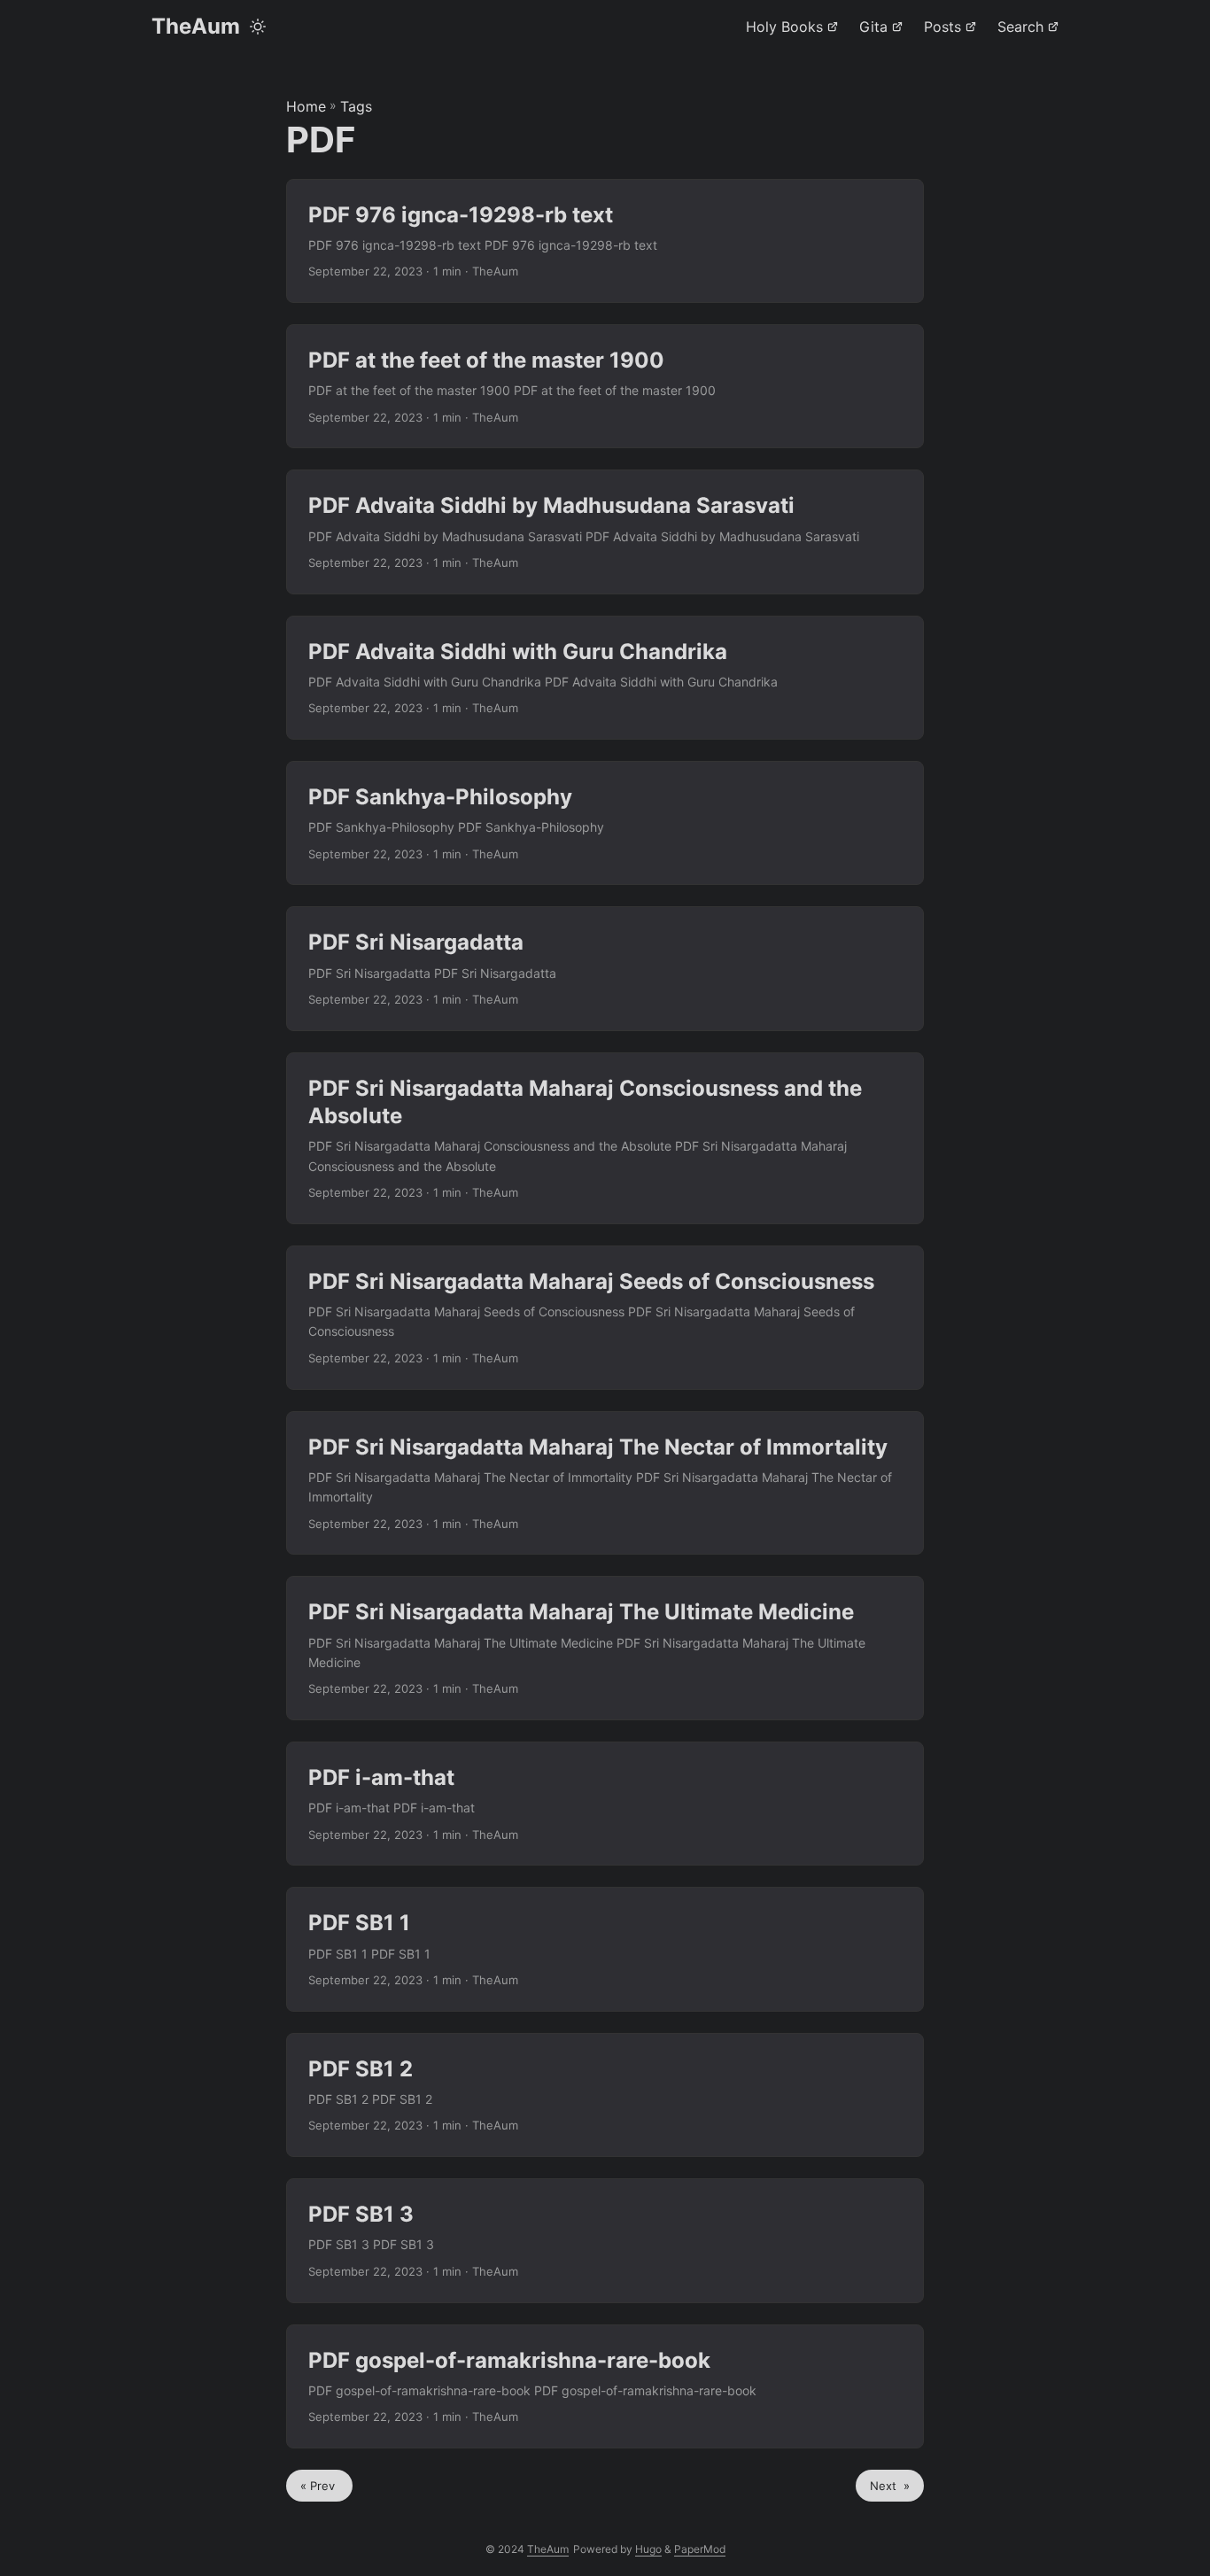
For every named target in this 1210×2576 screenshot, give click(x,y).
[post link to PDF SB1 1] (605, 1949)
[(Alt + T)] (258, 27)
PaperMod (700, 2549)
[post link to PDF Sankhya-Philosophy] (605, 823)
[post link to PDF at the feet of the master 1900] (605, 386)
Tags (356, 106)
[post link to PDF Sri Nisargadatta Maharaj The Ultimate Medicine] (605, 1648)
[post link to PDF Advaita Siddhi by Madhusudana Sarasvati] (605, 531)
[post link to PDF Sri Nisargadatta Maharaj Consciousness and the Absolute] (605, 1138)
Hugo (648, 2549)
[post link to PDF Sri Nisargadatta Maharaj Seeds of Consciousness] (605, 1318)
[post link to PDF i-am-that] (605, 1804)
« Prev (319, 2486)
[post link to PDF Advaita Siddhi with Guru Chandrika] (605, 678)
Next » (890, 2486)
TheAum (196, 26)
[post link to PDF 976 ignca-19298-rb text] (605, 241)
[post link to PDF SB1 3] (605, 2240)
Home (306, 106)
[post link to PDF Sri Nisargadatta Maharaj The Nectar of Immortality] (605, 1483)
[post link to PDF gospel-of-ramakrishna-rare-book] (605, 2386)
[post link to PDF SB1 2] (605, 2095)
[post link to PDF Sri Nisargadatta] (605, 968)
